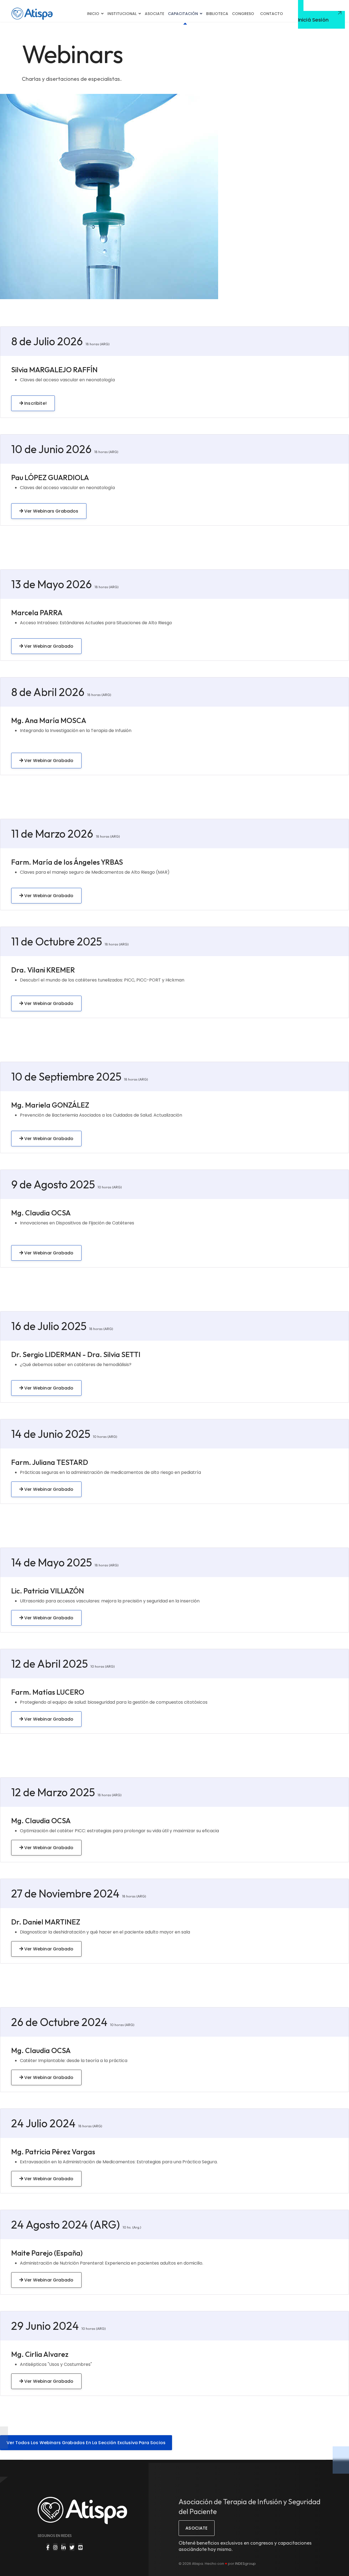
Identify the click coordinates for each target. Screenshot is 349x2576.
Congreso (243, 14)
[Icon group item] (48, 2547)
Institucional (122, 14)
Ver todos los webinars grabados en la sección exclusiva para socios (86, 2443)
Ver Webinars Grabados (51, 511)
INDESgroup (245, 2564)
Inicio (93, 14)
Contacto (272, 14)
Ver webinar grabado (48, 1618)
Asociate (154, 14)
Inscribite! (35, 403)
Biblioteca (217, 14)
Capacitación (183, 14)
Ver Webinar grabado (48, 2179)
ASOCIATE (196, 2528)
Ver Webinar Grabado (48, 646)
